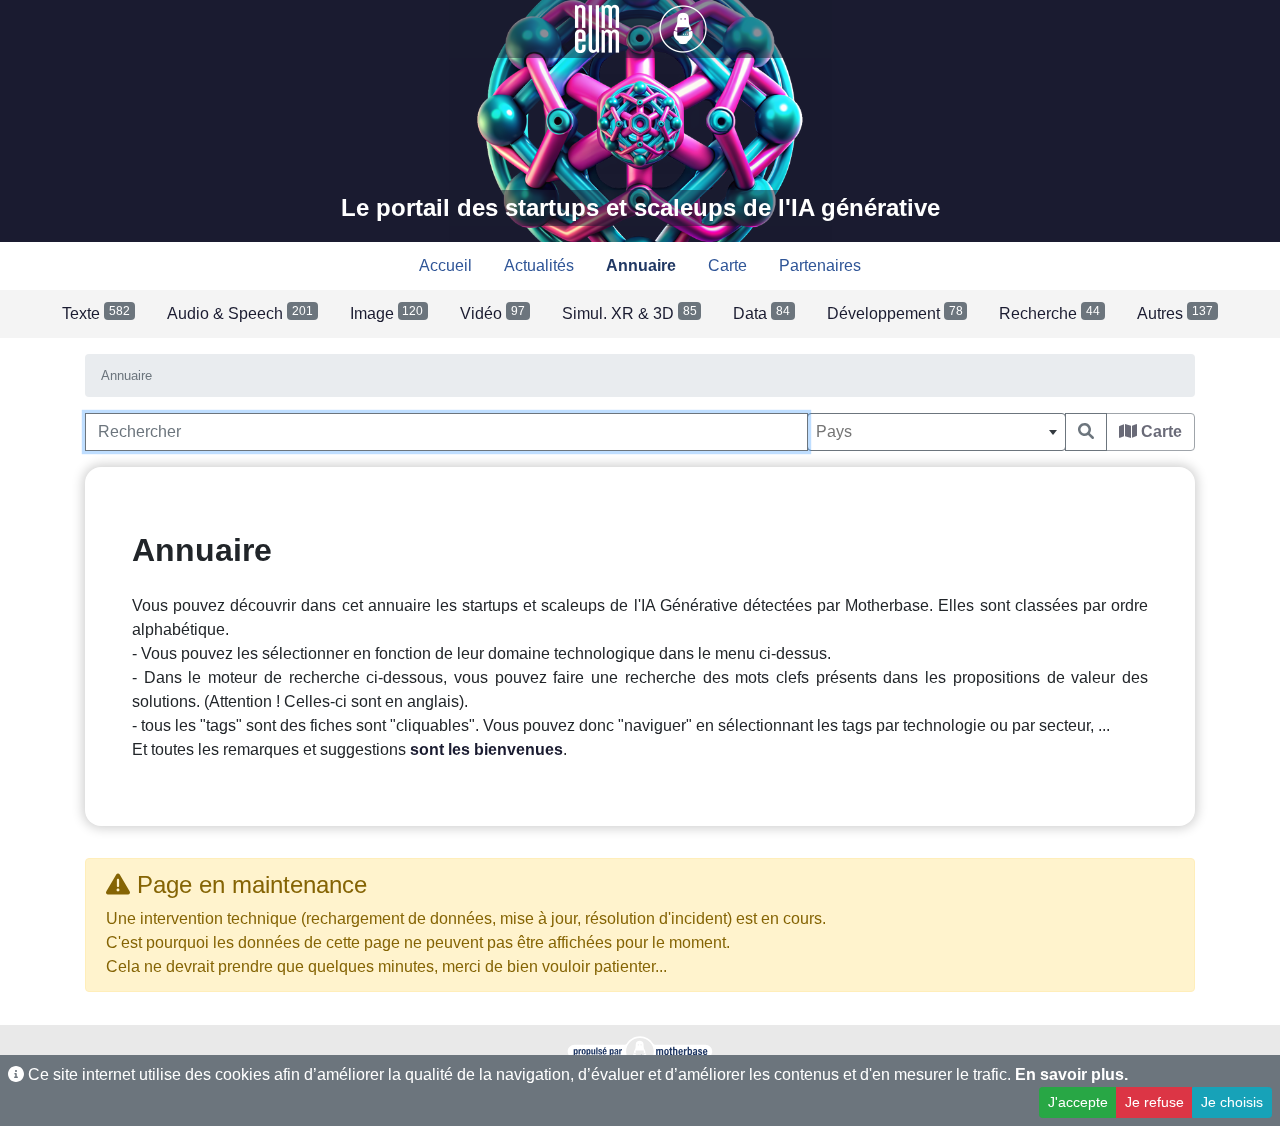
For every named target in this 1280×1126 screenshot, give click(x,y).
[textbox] (936, 432)
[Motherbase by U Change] (683, 27)
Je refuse (1154, 1102)
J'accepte (1078, 1102)
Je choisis (1232, 1102)
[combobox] (936, 432)
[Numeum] (599, 27)
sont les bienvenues (486, 749)
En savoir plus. (1071, 1074)
